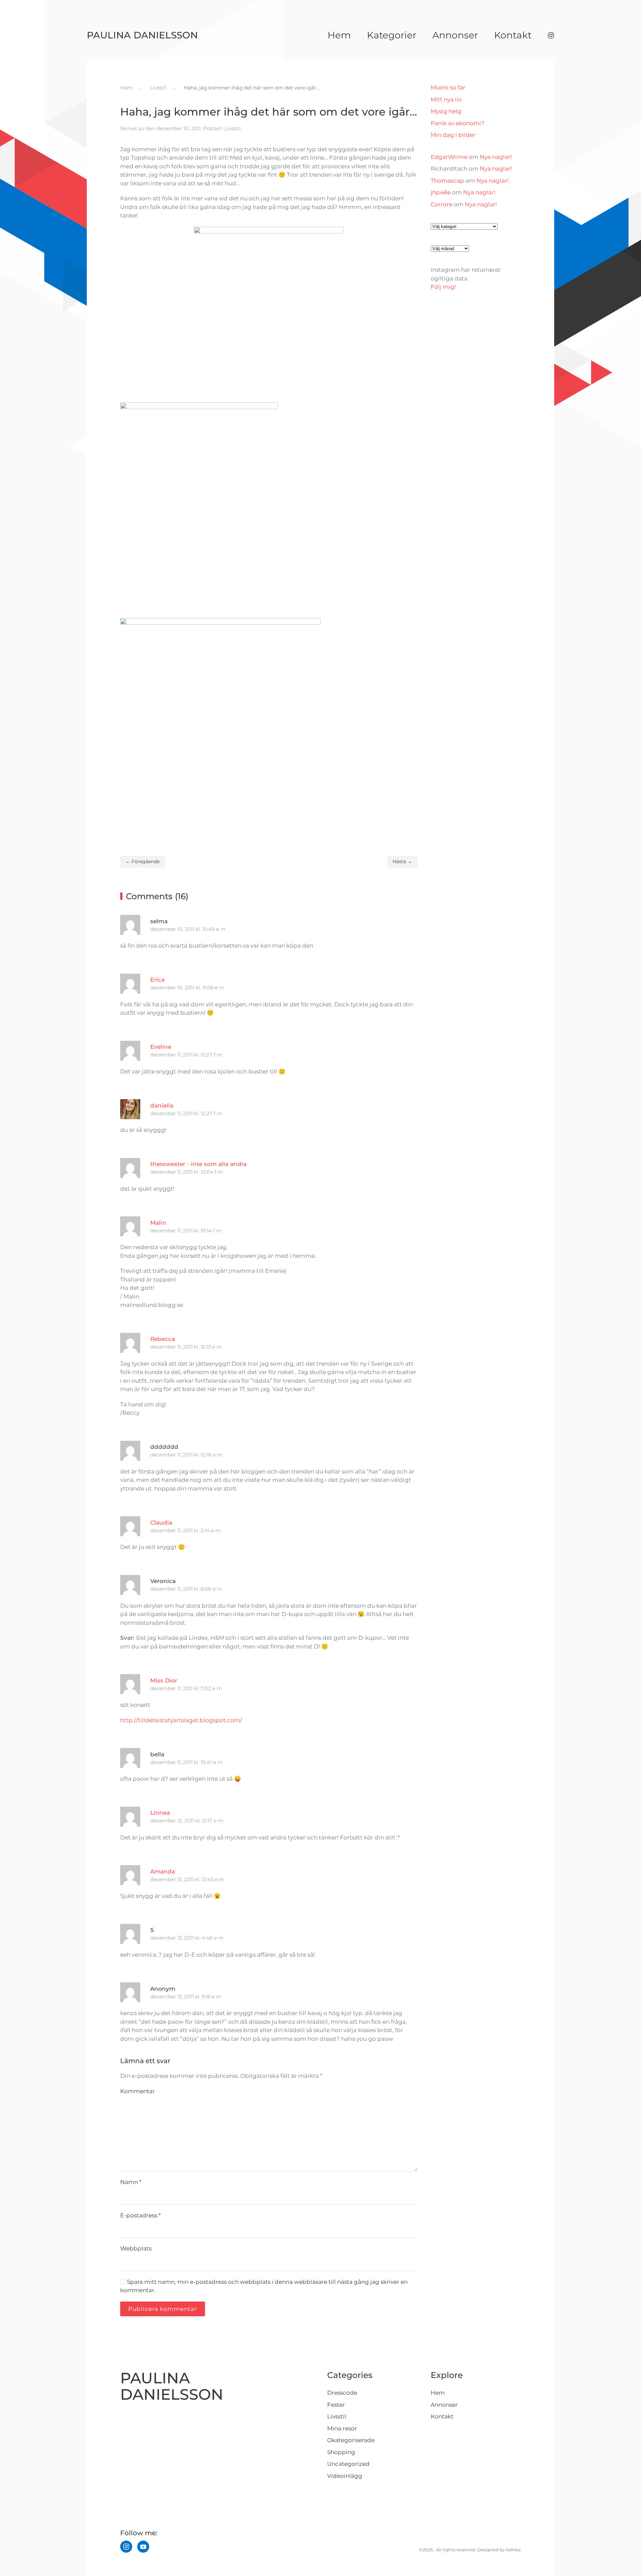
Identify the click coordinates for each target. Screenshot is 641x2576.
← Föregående (143, 861)
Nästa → (402, 861)
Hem (339, 35)
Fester (336, 2405)
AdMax (513, 2550)
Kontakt (513, 35)
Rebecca (163, 1339)
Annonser (455, 35)
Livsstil (233, 128)
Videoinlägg (345, 2476)
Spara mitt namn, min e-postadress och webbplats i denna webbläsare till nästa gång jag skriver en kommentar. (264, 2286)
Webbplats (136, 2248)
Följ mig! (443, 287)
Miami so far (448, 87)
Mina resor (342, 2428)
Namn (131, 2182)
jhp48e (441, 192)
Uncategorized (348, 2464)
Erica (157, 980)
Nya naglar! (496, 157)
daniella (162, 1106)
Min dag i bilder (453, 135)
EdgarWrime (449, 157)
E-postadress (141, 2215)
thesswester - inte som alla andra (198, 1164)
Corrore (442, 204)
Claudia (161, 1523)
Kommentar (138, 2091)
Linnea (160, 1813)
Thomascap (447, 181)
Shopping (341, 2452)
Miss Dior (164, 1680)
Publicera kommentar (163, 2309)
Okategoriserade (351, 2440)
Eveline (161, 1047)
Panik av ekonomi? (458, 123)
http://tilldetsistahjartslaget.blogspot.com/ (181, 1720)
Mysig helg (446, 111)
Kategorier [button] (392, 35)
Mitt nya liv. (447, 100)
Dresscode (342, 2393)
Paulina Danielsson (142, 35)
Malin (158, 1223)
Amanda (163, 1871)
